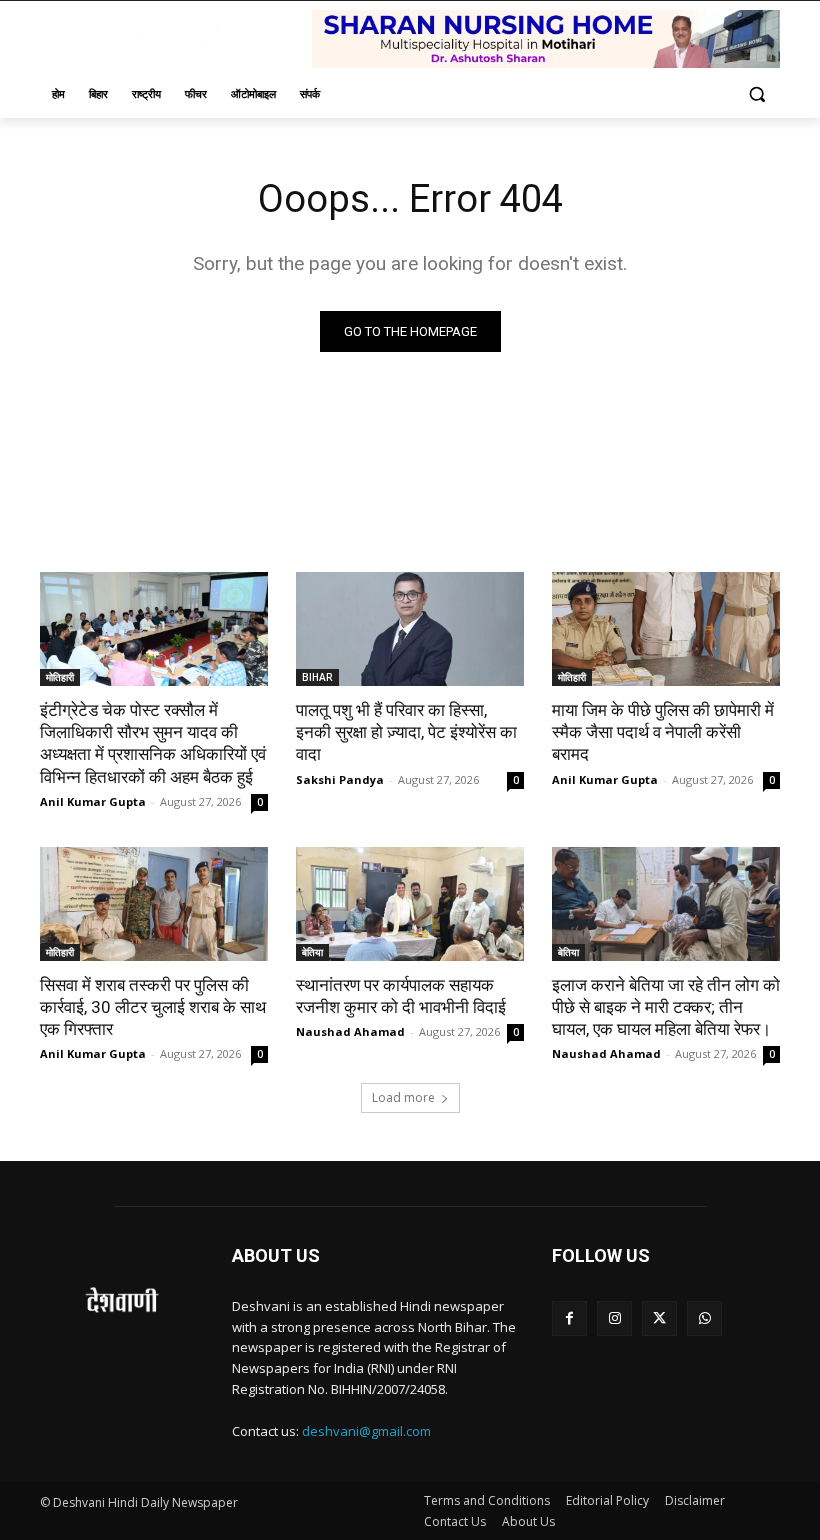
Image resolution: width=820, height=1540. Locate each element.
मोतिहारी (60, 677)
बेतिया (312, 952)
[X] (659, 1318)
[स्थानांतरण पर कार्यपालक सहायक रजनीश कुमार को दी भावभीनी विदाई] (410, 904)
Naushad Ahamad (350, 1031)
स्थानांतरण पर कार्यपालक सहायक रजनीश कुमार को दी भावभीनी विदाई (401, 996)
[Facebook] (569, 1318)
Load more (403, 1097)
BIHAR (317, 677)
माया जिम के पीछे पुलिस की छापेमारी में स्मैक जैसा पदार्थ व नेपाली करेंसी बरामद (663, 732)
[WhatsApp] (704, 1318)
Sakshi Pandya (340, 779)
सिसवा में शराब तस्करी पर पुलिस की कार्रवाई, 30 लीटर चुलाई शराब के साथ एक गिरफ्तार (153, 1007)
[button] (756, 94)
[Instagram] (614, 1318)
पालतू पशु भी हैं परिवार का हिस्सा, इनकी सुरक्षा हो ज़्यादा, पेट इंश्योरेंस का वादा (406, 732)
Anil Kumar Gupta (93, 801)
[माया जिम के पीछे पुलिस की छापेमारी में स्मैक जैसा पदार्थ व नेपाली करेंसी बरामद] (666, 629)
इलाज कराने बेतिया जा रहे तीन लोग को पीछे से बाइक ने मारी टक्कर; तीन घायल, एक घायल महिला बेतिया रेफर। (666, 1007)
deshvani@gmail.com (366, 1431)
